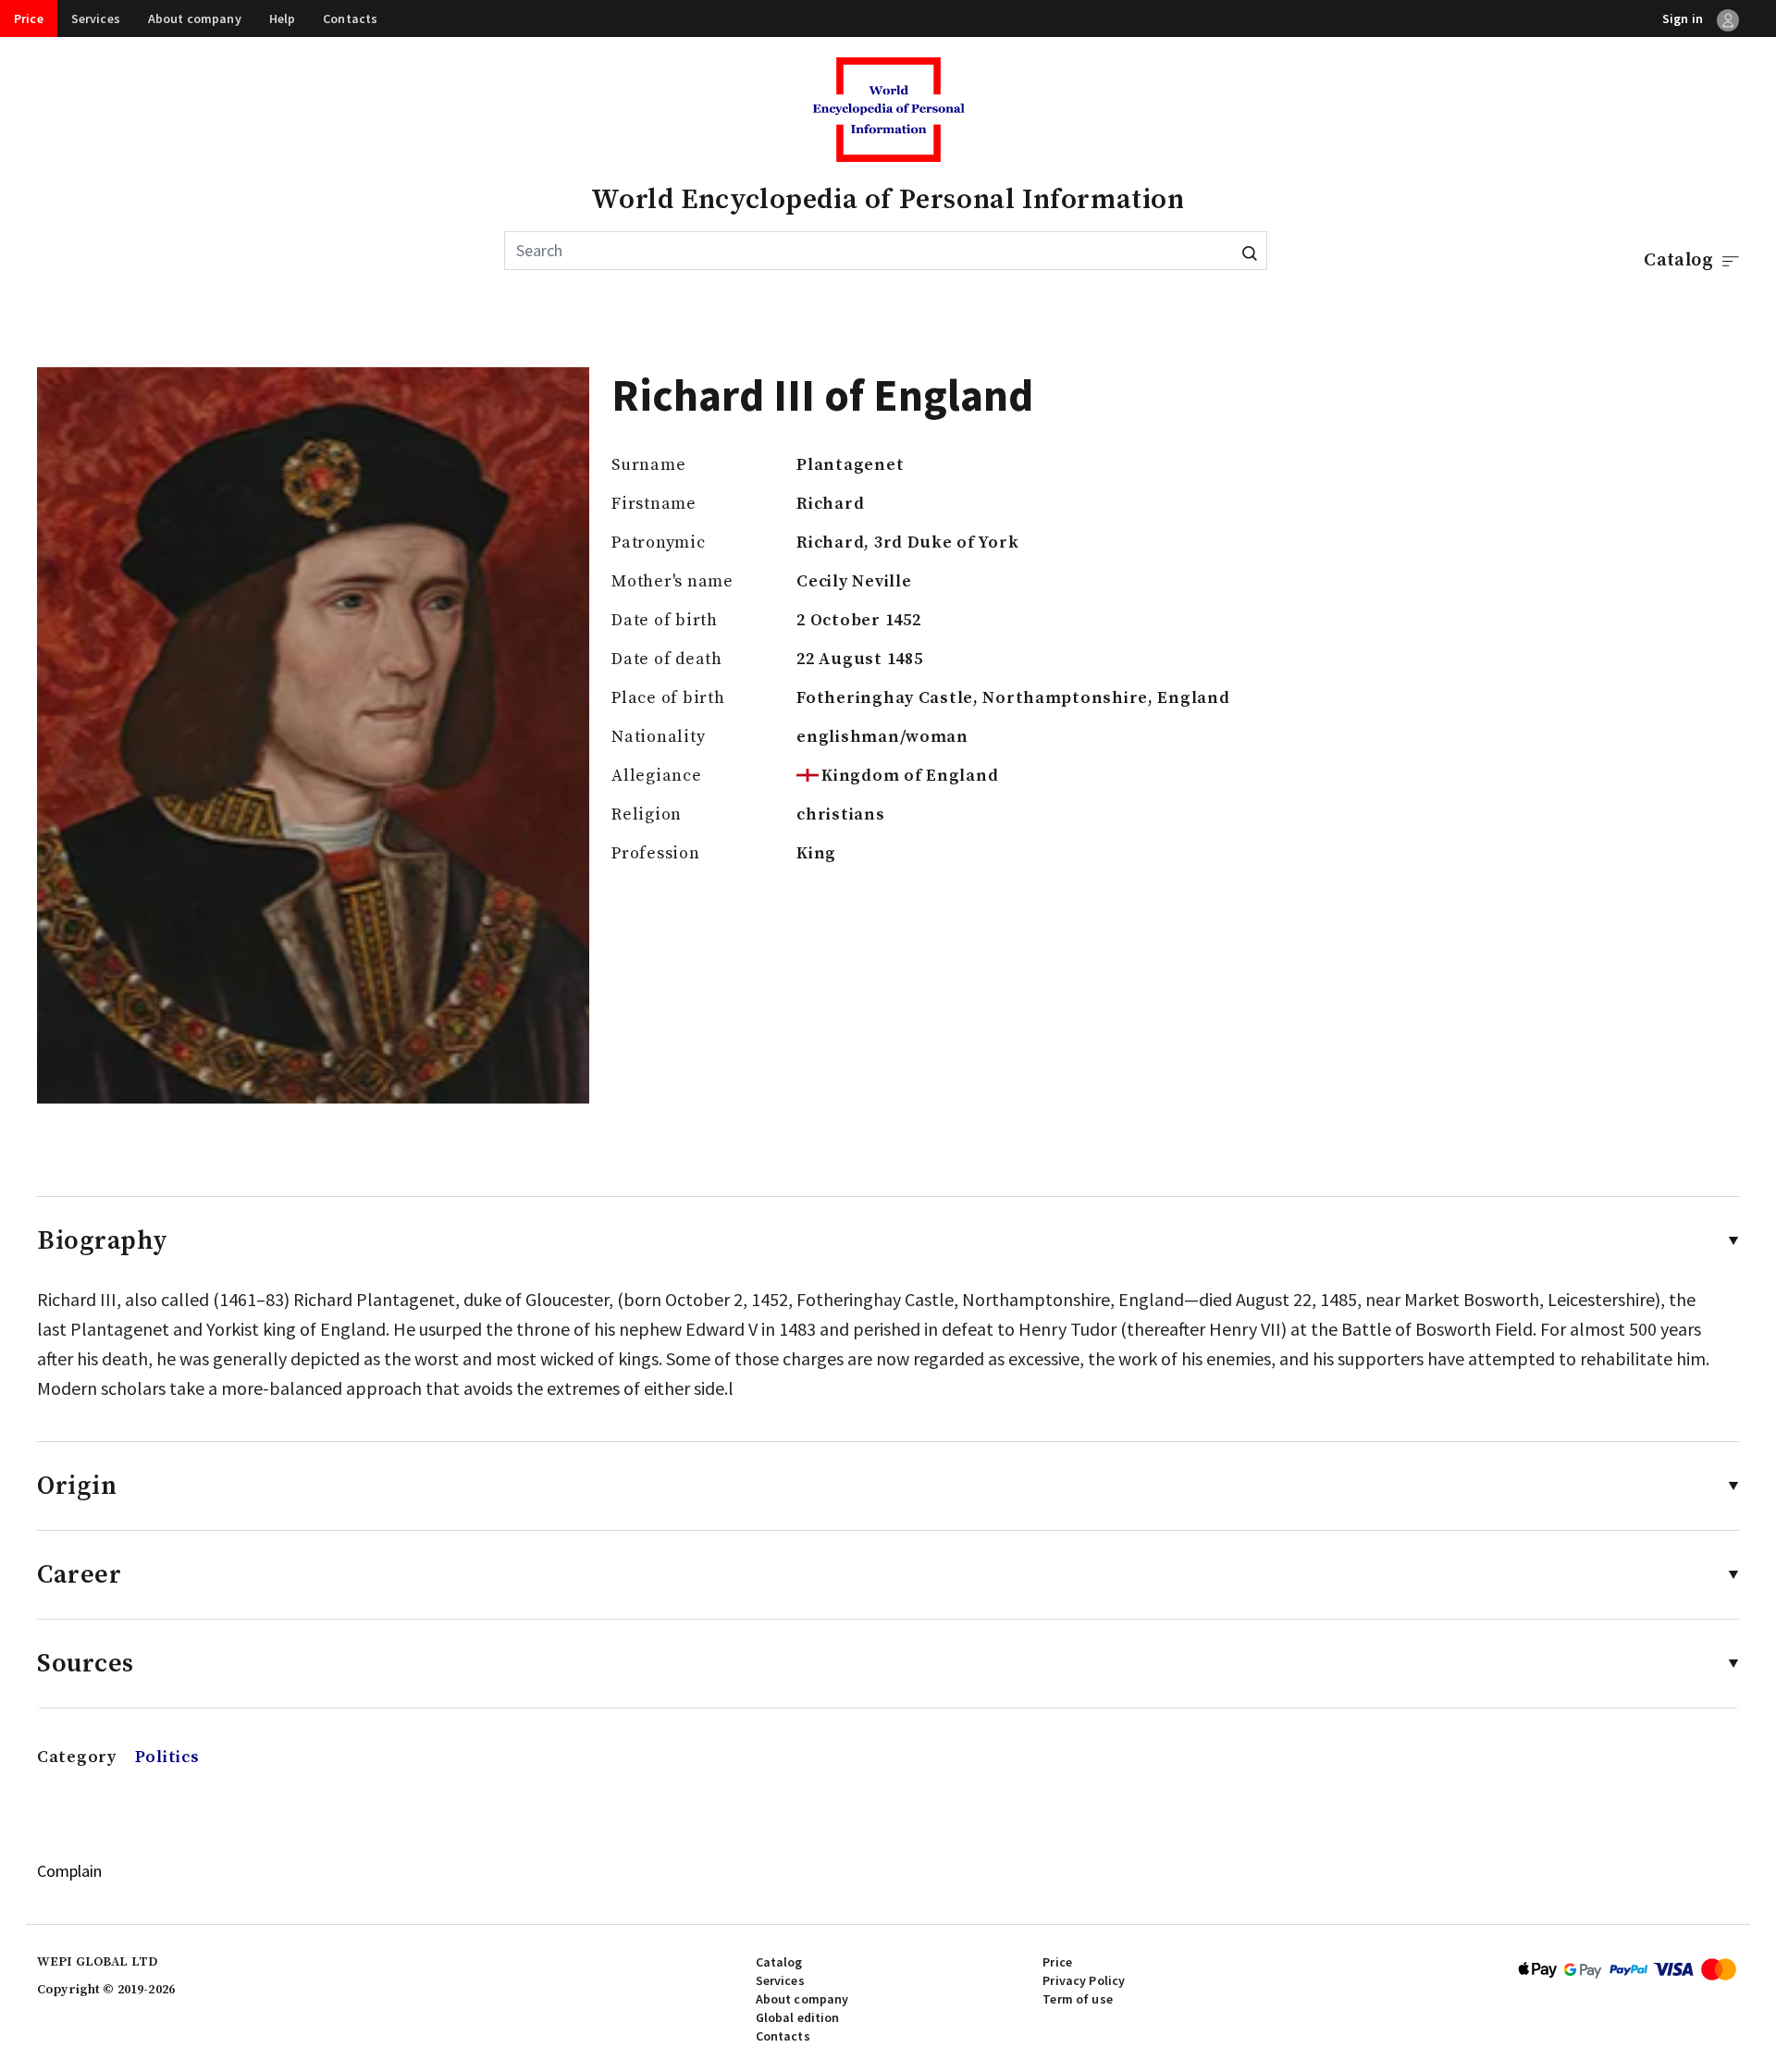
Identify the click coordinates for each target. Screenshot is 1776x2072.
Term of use (1078, 1999)
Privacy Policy (1084, 1980)
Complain (69, 1871)
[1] (1250, 251)
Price (29, 18)
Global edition (798, 2017)
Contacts (350, 18)
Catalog (779, 1962)
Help (283, 18)
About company (195, 18)
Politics (167, 1757)
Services (96, 18)
